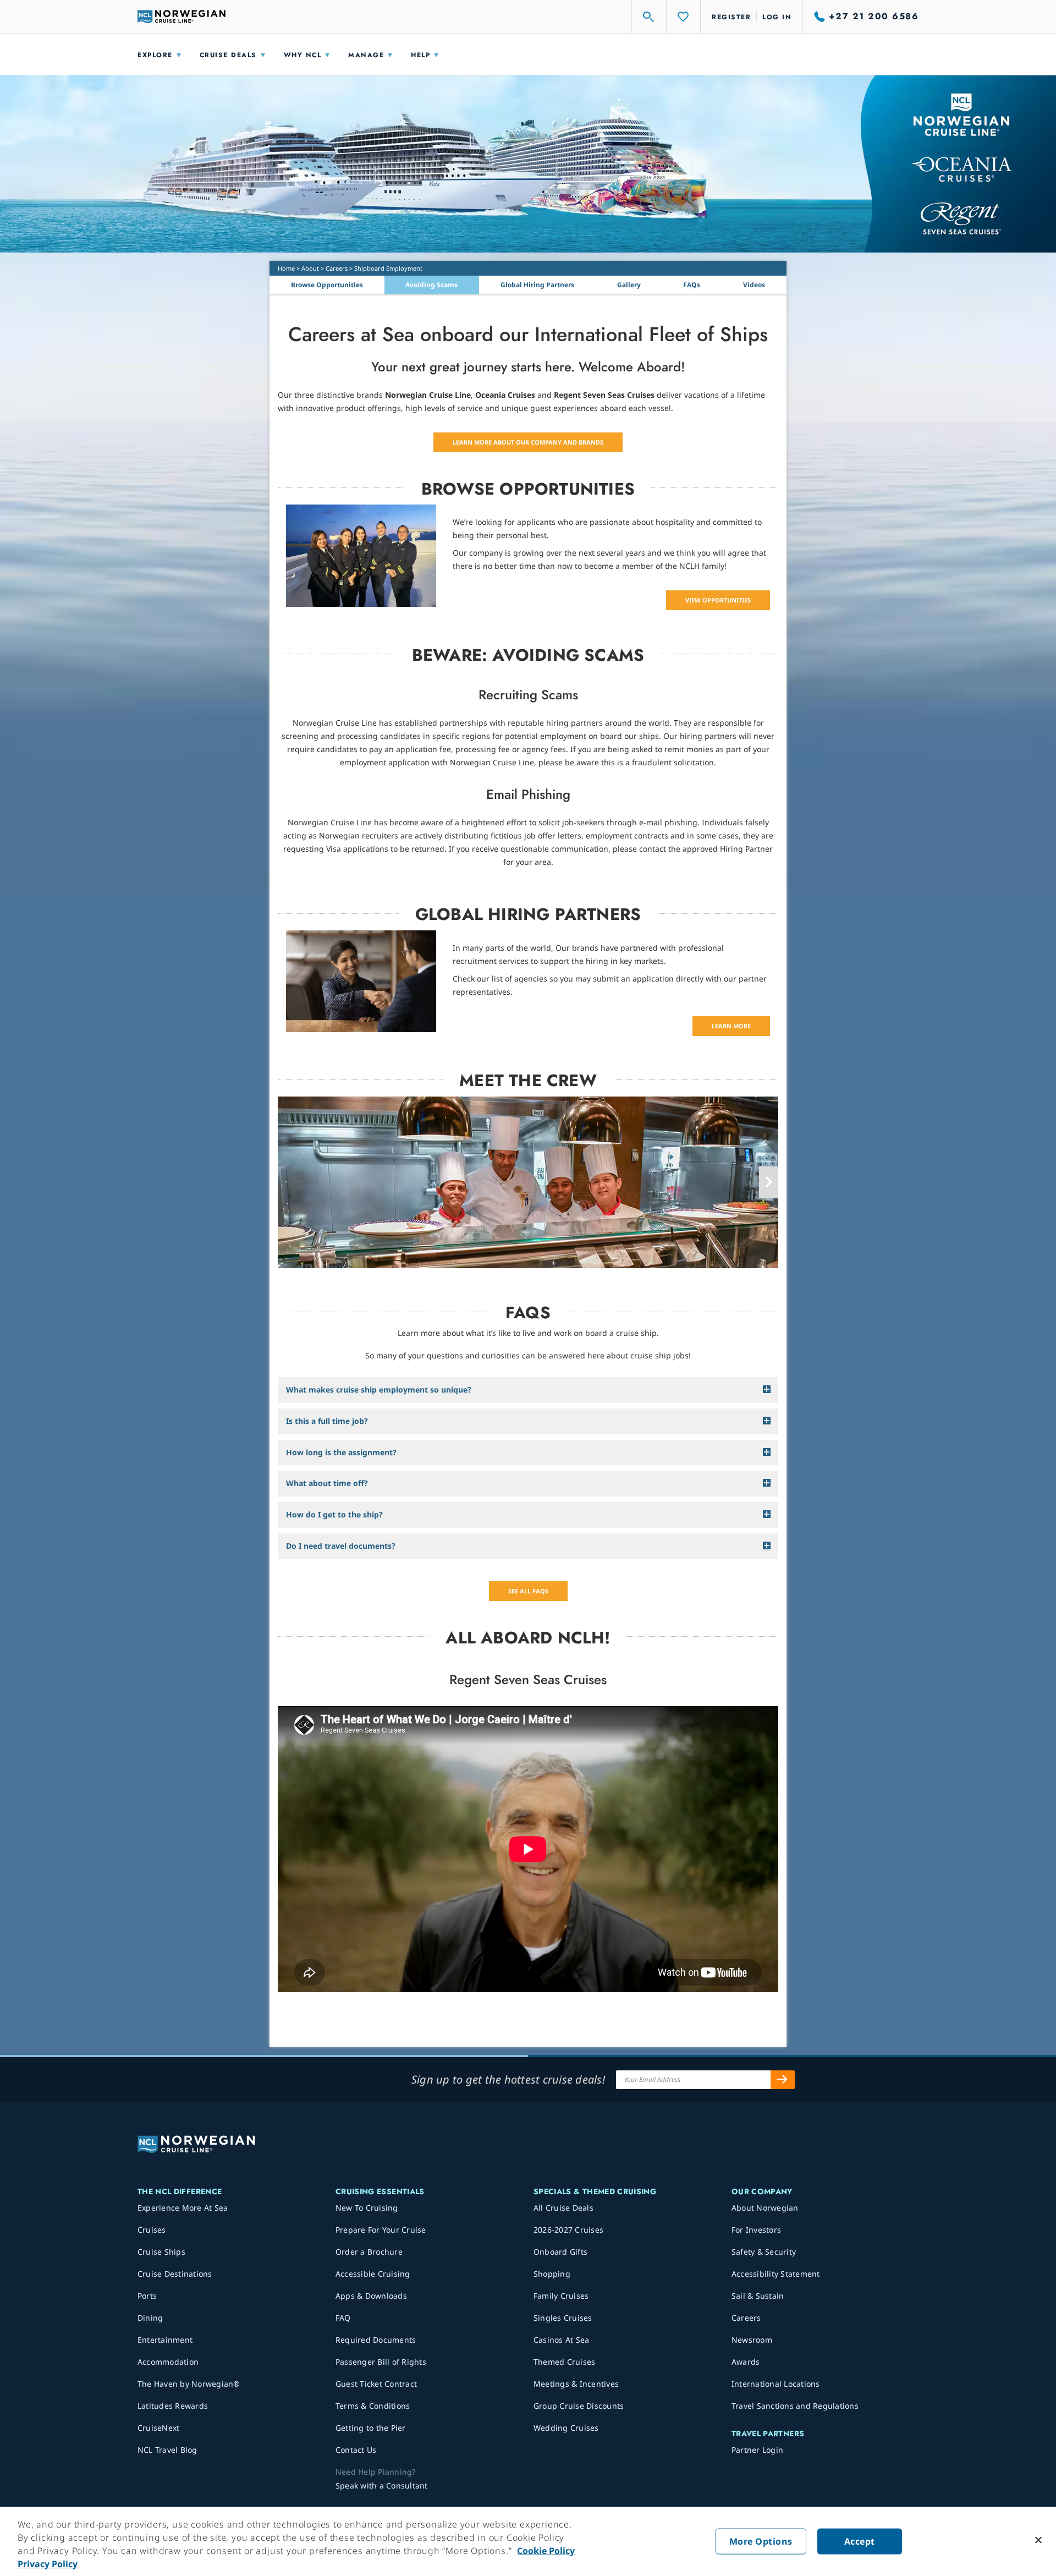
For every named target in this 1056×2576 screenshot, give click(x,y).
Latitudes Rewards (173, 2406)
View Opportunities (718, 600)
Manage (366, 55)
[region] (528, 2541)
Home (286, 268)
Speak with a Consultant (382, 2485)
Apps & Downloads (371, 2296)
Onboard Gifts (560, 2252)
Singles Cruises (563, 2318)
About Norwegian (765, 2208)
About (310, 268)
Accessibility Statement (776, 2274)
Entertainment (165, 2340)
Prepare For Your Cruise (381, 2230)
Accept (860, 2541)
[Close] (1038, 2540)
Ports (147, 2296)
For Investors (756, 2230)
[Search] (649, 17)
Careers (337, 268)
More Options (761, 2541)
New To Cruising (367, 2208)
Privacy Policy (48, 2564)
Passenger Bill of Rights (381, 2362)
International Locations (776, 2384)
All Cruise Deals (563, 2208)
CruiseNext (159, 2428)
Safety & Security (764, 2252)
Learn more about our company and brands (528, 442)
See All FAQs (528, 1591)
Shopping (552, 2274)
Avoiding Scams (431, 285)
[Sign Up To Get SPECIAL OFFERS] (783, 2080)
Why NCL (303, 55)
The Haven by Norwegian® (189, 2384)
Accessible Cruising (373, 2274)
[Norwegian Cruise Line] (182, 17)
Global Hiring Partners (537, 285)
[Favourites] (684, 17)
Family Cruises (561, 2296)
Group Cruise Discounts (579, 2406)
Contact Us (356, 2450)
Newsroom (752, 2340)
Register (731, 17)
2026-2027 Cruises (568, 2230)
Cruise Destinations (175, 2274)
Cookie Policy (546, 2551)
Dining (150, 2318)
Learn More (731, 1026)
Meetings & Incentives (576, 2384)
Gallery (629, 285)
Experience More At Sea (183, 2208)
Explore (155, 55)
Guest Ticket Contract (376, 2384)
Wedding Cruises (566, 2428)
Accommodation (168, 2362)
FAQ (343, 2318)
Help (420, 55)
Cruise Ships (161, 2252)
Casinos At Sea (562, 2340)
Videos (754, 285)
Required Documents (376, 2340)
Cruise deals (228, 55)
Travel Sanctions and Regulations (795, 2406)
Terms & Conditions (373, 2406)
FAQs (692, 285)
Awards (746, 2362)
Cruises (152, 2230)
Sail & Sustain (758, 2296)
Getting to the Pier (371, 2428)
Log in (777, 17)
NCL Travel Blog (167, 2450)
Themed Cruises (565, 2362)
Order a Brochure (369, 2252)
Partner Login (757, 2450)
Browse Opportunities (327, 285)
